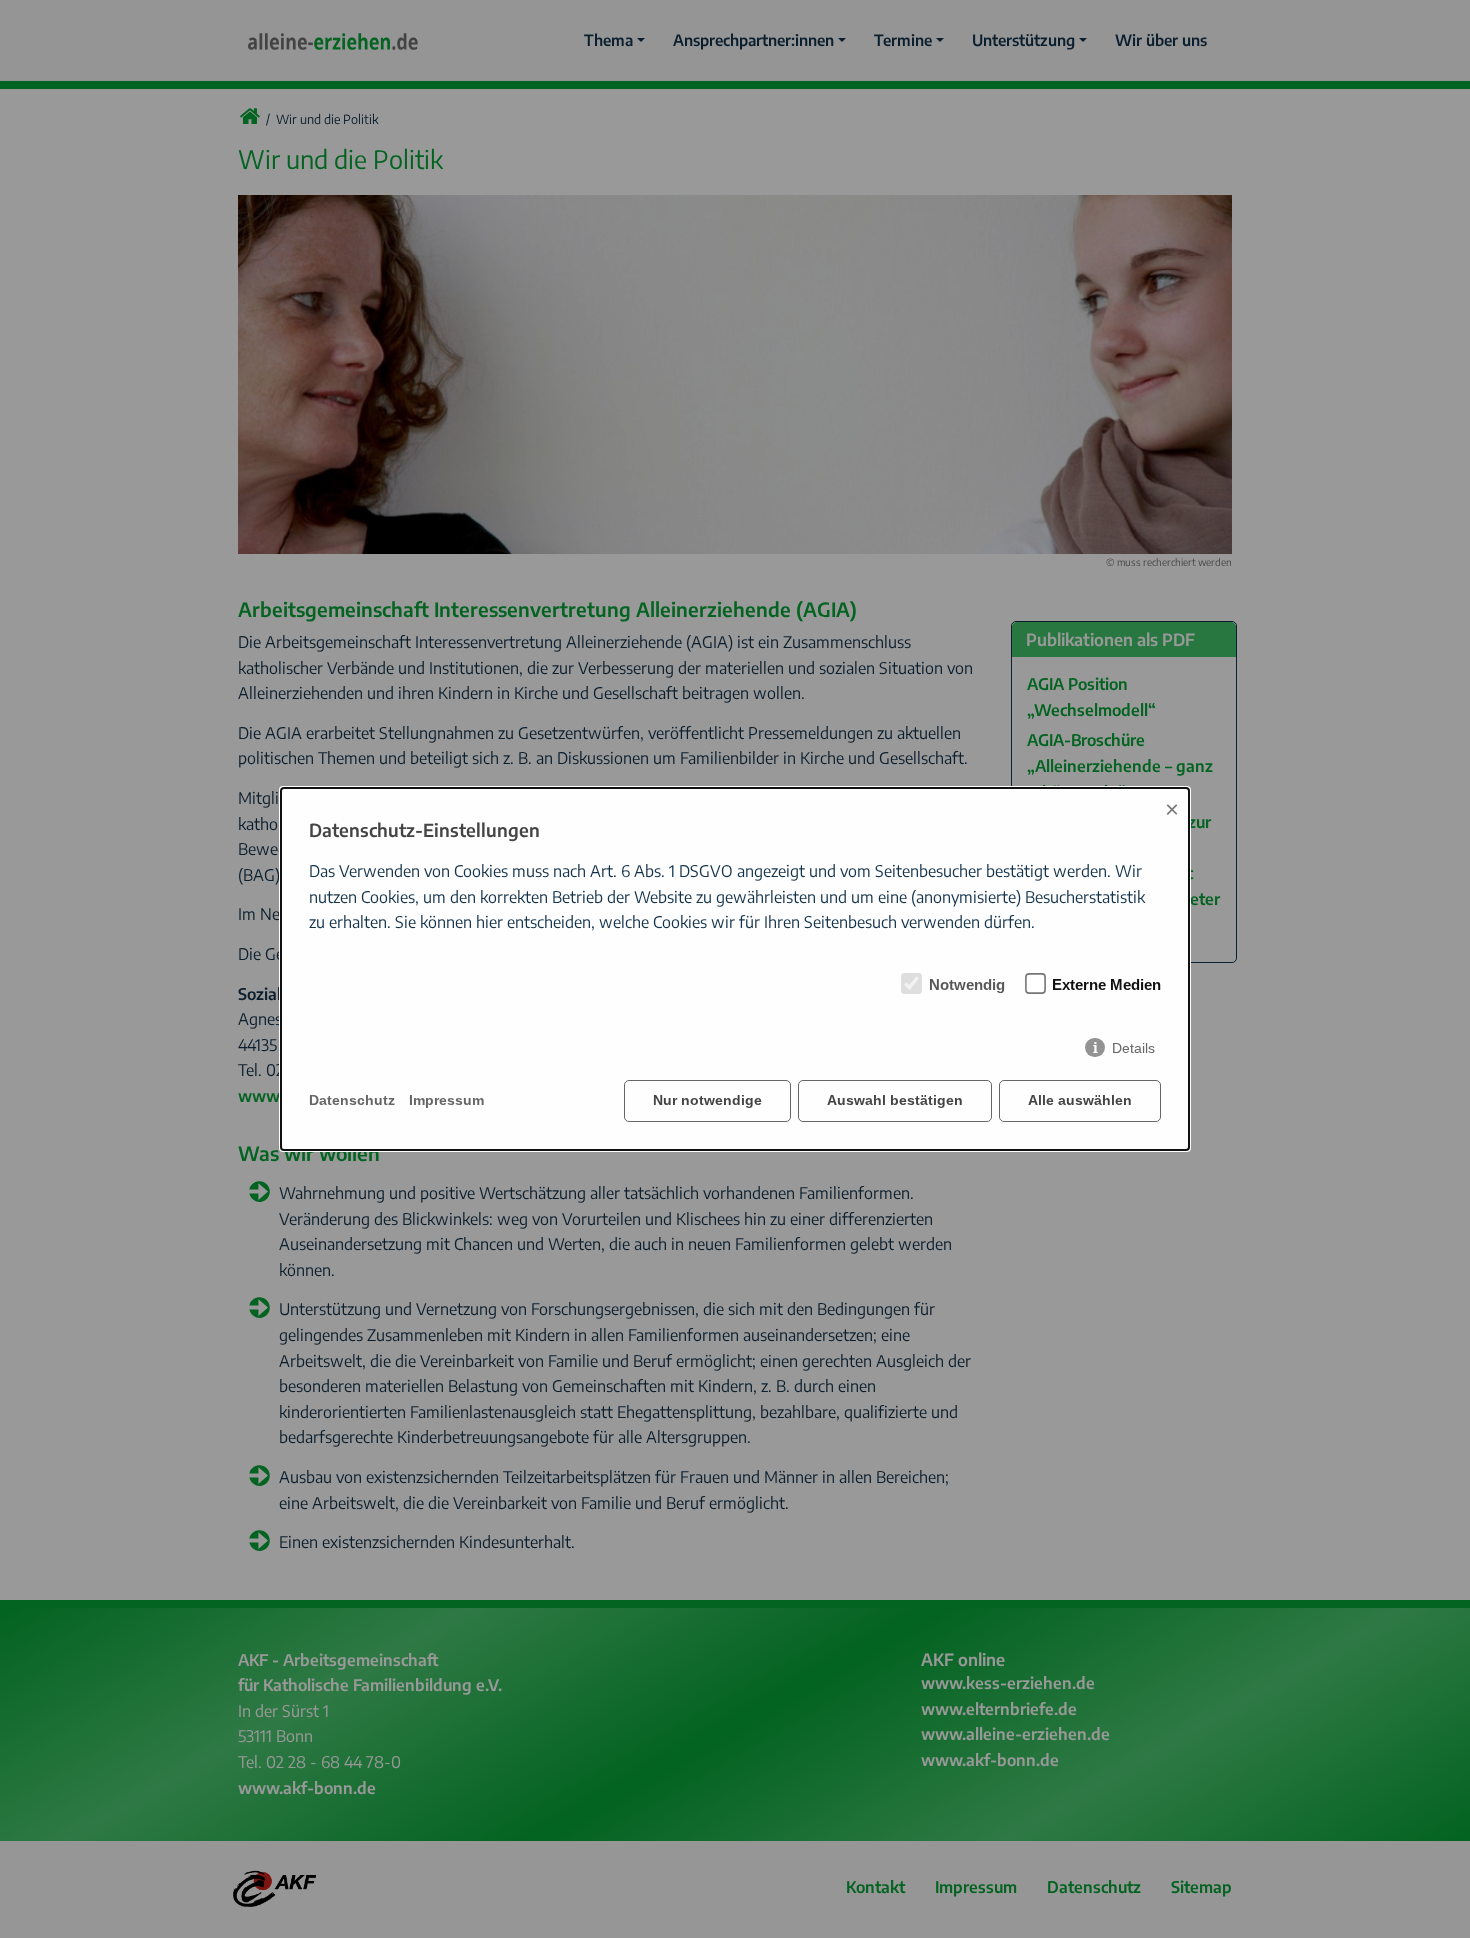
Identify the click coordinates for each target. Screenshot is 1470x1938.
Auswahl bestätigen (895, 1100)
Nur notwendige (707, 1100)
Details (1133, 1048)
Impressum (446, 1100)
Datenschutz (352, 1100)
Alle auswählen (1080, 1100)
